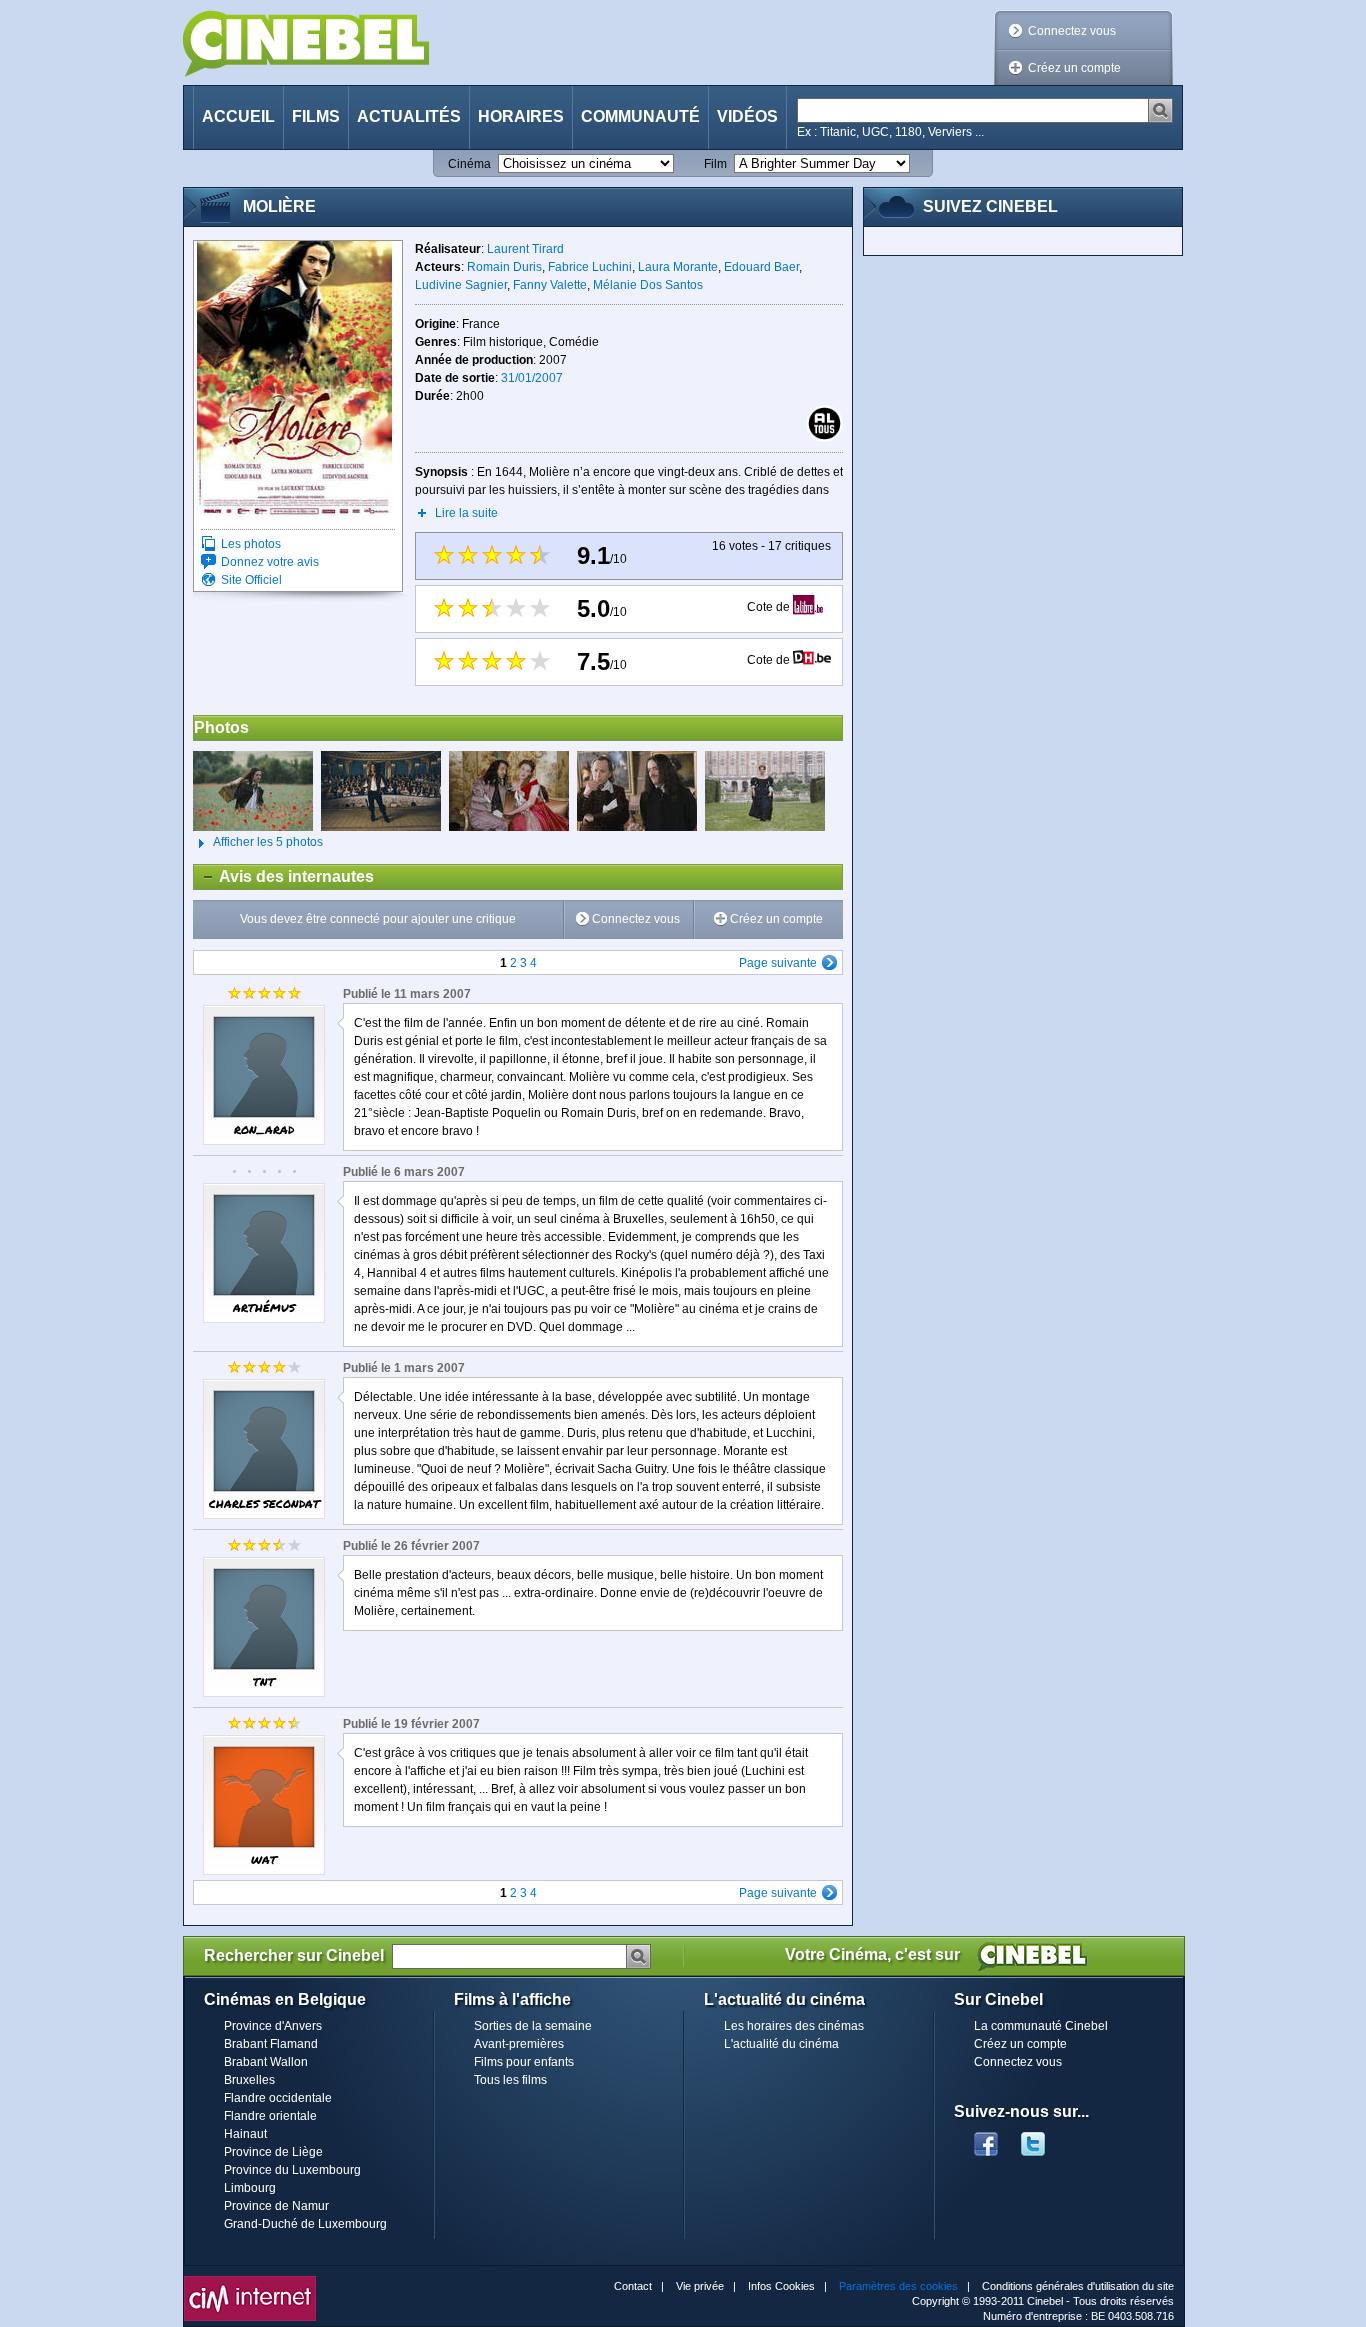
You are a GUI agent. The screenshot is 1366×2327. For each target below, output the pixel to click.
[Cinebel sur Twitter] (1043, 2138)
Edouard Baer (761, 267)
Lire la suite (466, 513)
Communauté (640, 116)
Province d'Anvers (273, 2026)
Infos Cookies (781, 2286)
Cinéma (469, 164)
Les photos (251, 544)
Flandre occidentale (278, 2098)
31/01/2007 (532, 378)
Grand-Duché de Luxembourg (305, 2224)
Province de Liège (273, 2152)
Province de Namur (276, 2206)
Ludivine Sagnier (461, 285)
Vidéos (747, 116)
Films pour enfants (524, 2062)
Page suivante (778, 963)
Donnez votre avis (270, 562)
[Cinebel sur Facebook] (986, 2138)
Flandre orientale (270, 2116)
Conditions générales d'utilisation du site (1078, 2286)
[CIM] (250, 2281)
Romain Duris (504, 267)
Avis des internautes (284, 876)
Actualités (409, 116)
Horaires (521, 116)
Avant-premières (519, 2044)
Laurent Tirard (525, 249)
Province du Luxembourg (292, 2170)
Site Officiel (251, 580)
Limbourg (250, 2188)
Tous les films (510, 2080)
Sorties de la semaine (533, 2026)
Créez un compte (1074, 68)
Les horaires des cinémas (794, 2026)
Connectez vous (1072, 31)
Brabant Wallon (266, 2062)
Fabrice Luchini (590, 267)
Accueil (238, 116)
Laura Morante (678, 267)
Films (316, 116)
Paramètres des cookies (898, 2286)
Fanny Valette (550, 285)
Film (715, 164)
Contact (633, 2286)
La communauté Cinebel (1041, 2026)
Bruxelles (249, 2080)
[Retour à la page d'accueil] (306, 43)
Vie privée (700, 2286)
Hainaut (245, 2134)
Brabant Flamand (271, 2044)
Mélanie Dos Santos (648, 285)
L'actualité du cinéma (781, 2044)
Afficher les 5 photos (258, 842)
